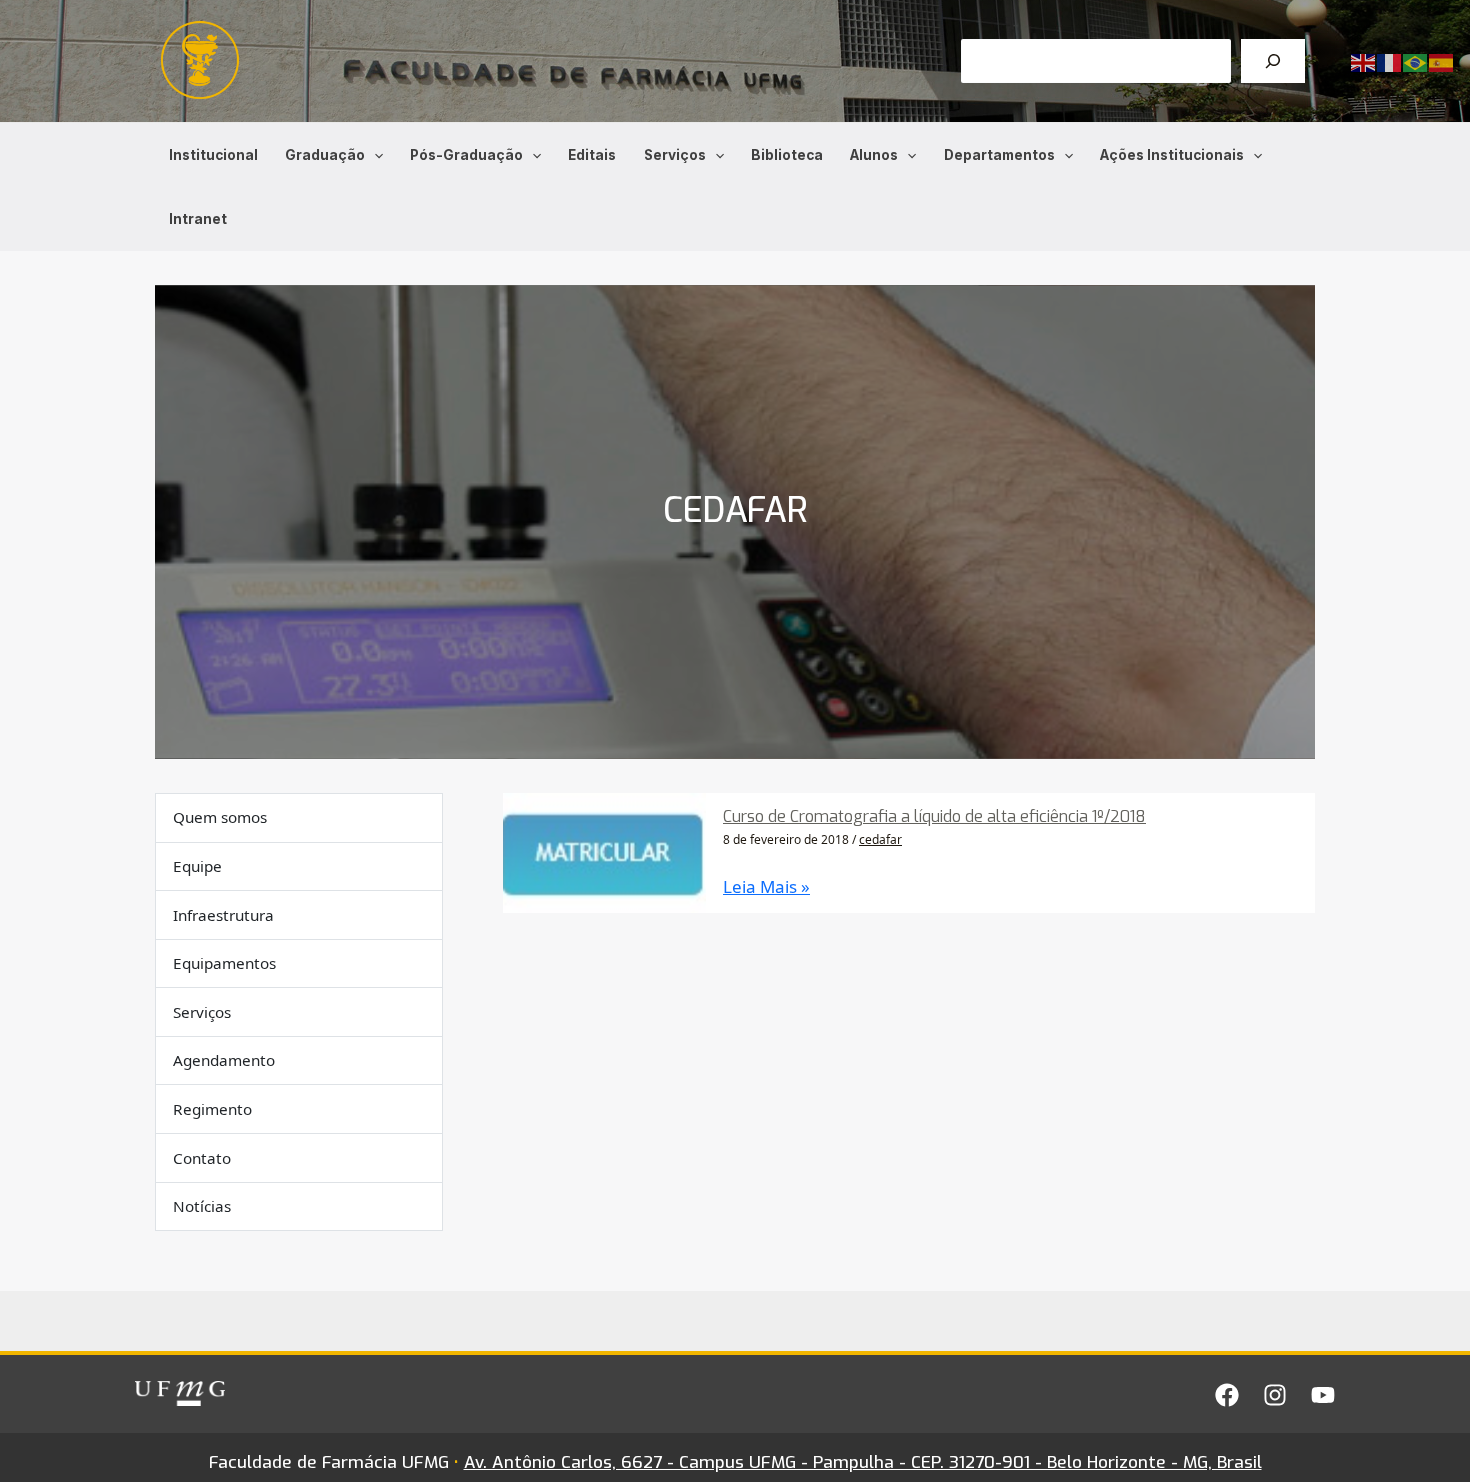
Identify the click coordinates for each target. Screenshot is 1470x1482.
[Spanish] (1442, 61)
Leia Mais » (766, 887)
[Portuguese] (1416, 61)
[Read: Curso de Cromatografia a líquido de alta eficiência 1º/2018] (604, 851)
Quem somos (220, 818)
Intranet (198, 219)
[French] (1390, 61)
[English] (1364, 61)
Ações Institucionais (1172, 155)
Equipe (197, 866)
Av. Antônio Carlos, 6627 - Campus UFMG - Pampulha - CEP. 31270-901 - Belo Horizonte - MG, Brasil (863, 1462)
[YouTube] (1323, 1395)
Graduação (325, 155)
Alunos (874, 155)
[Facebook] (1227, 1395)
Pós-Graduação (466, 155)
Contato (202, 1158)
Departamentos (999, 155)
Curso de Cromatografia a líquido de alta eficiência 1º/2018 (934, 816)
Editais (592, 155)
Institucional (213, 155)
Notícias (202, 1206)
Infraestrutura (223, 915)
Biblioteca (787, 155)
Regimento (212, 1109)
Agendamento (224, 1061)
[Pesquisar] (1273, 61)
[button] (374, 155)
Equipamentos (224, 964)
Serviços (675, 155)
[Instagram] (1275, 1395)
